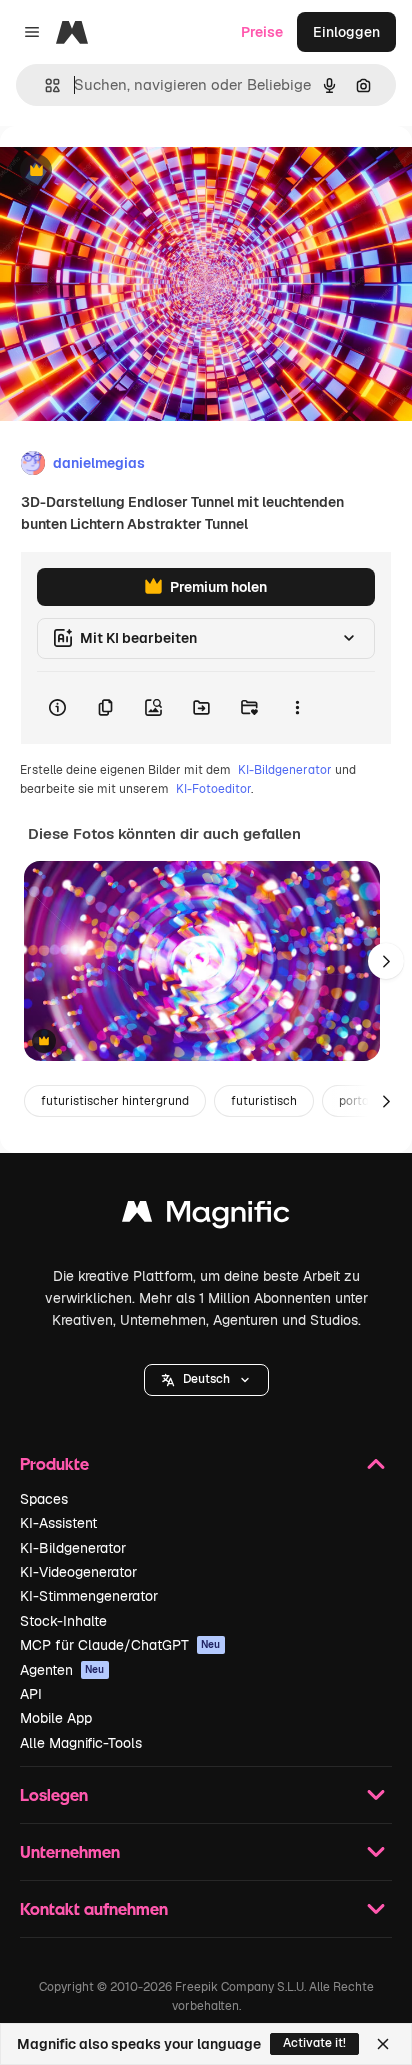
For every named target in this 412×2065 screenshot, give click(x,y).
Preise (262, 32)
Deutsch (206, 1379)
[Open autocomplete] (44, 85)
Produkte (54, 1463)
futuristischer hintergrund (115, 1101)
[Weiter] (386, 961)
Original (128, 171)
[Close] (383, 2044)
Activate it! (314, 2043)
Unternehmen (70, 1851)
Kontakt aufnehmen (94, 1908)
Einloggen (346, 32)
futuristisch (264, 1101)
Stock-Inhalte (63, 1621)
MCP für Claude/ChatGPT (120, 1645)
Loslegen (54, 1794)
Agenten (62, 1670)
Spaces (44, 1499)
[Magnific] (206, 1216)
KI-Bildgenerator (285, 770)
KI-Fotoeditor (213, 789)
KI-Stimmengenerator (89, 1596)
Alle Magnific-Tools (81, 1743)
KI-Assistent (58, 1523)
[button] (206, 1380)
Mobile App (56, 1718)
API (31, 1694)
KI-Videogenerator (78, 1572)
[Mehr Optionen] (297, 708)
